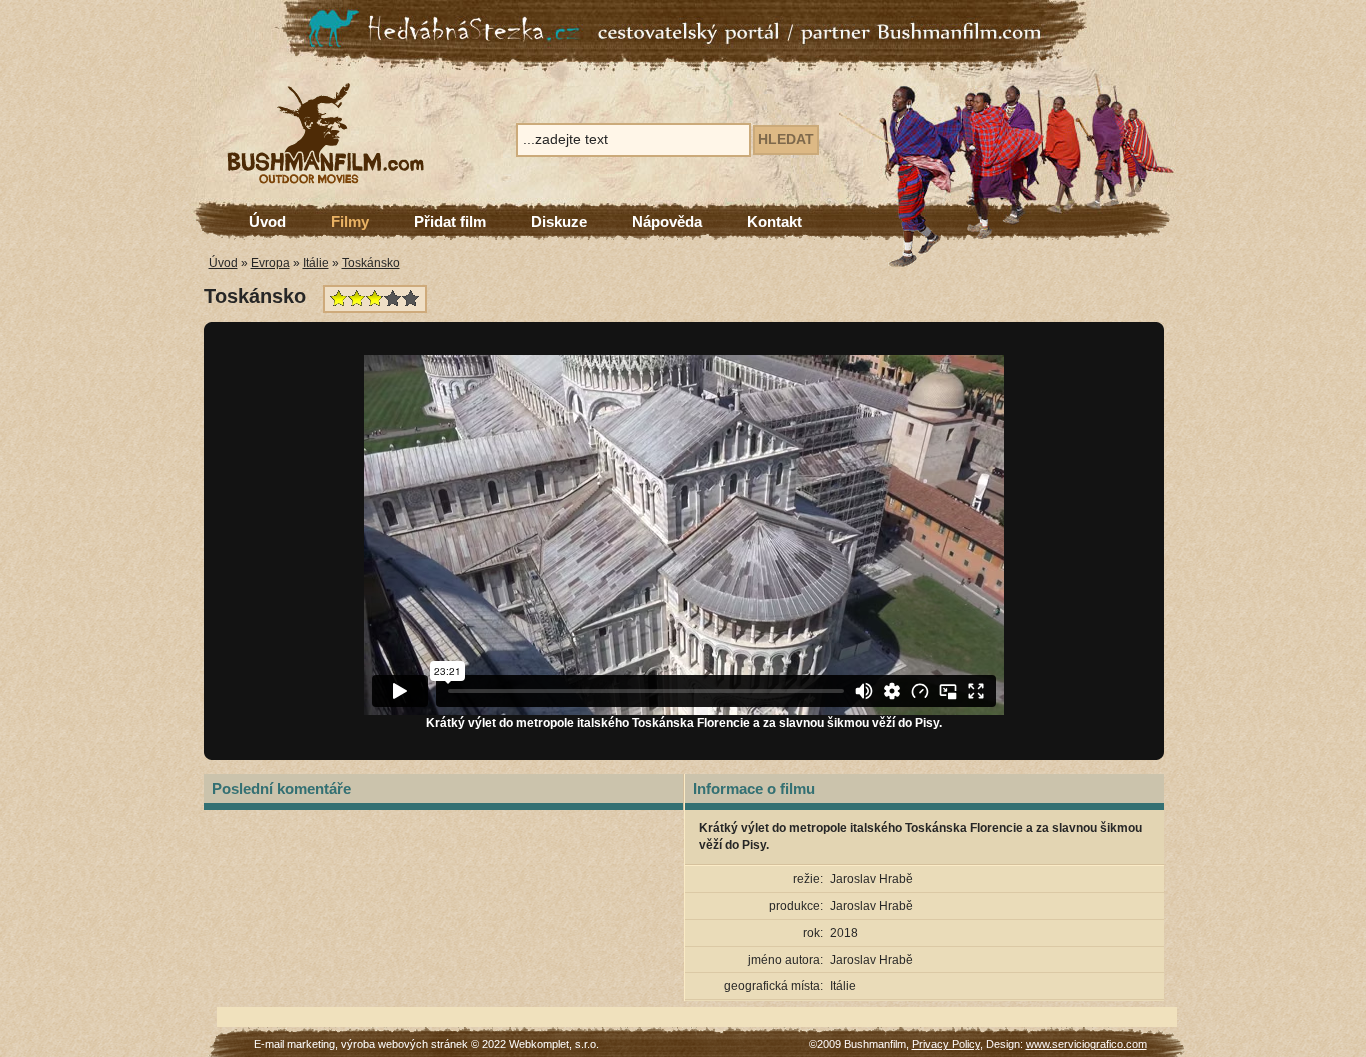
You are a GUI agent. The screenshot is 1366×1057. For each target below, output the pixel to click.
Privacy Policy (946, 1044)
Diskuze (559, 221)
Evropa (270, 263)
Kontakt (774, 221)
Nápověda (667, 221)
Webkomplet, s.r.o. (554, 1044)
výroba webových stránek (404, 1044)
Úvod (267, 221)
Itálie (316, 263)
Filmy (350, 221)
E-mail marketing (294, 1044)
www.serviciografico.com (1086, 1044)
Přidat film (450, 221)
